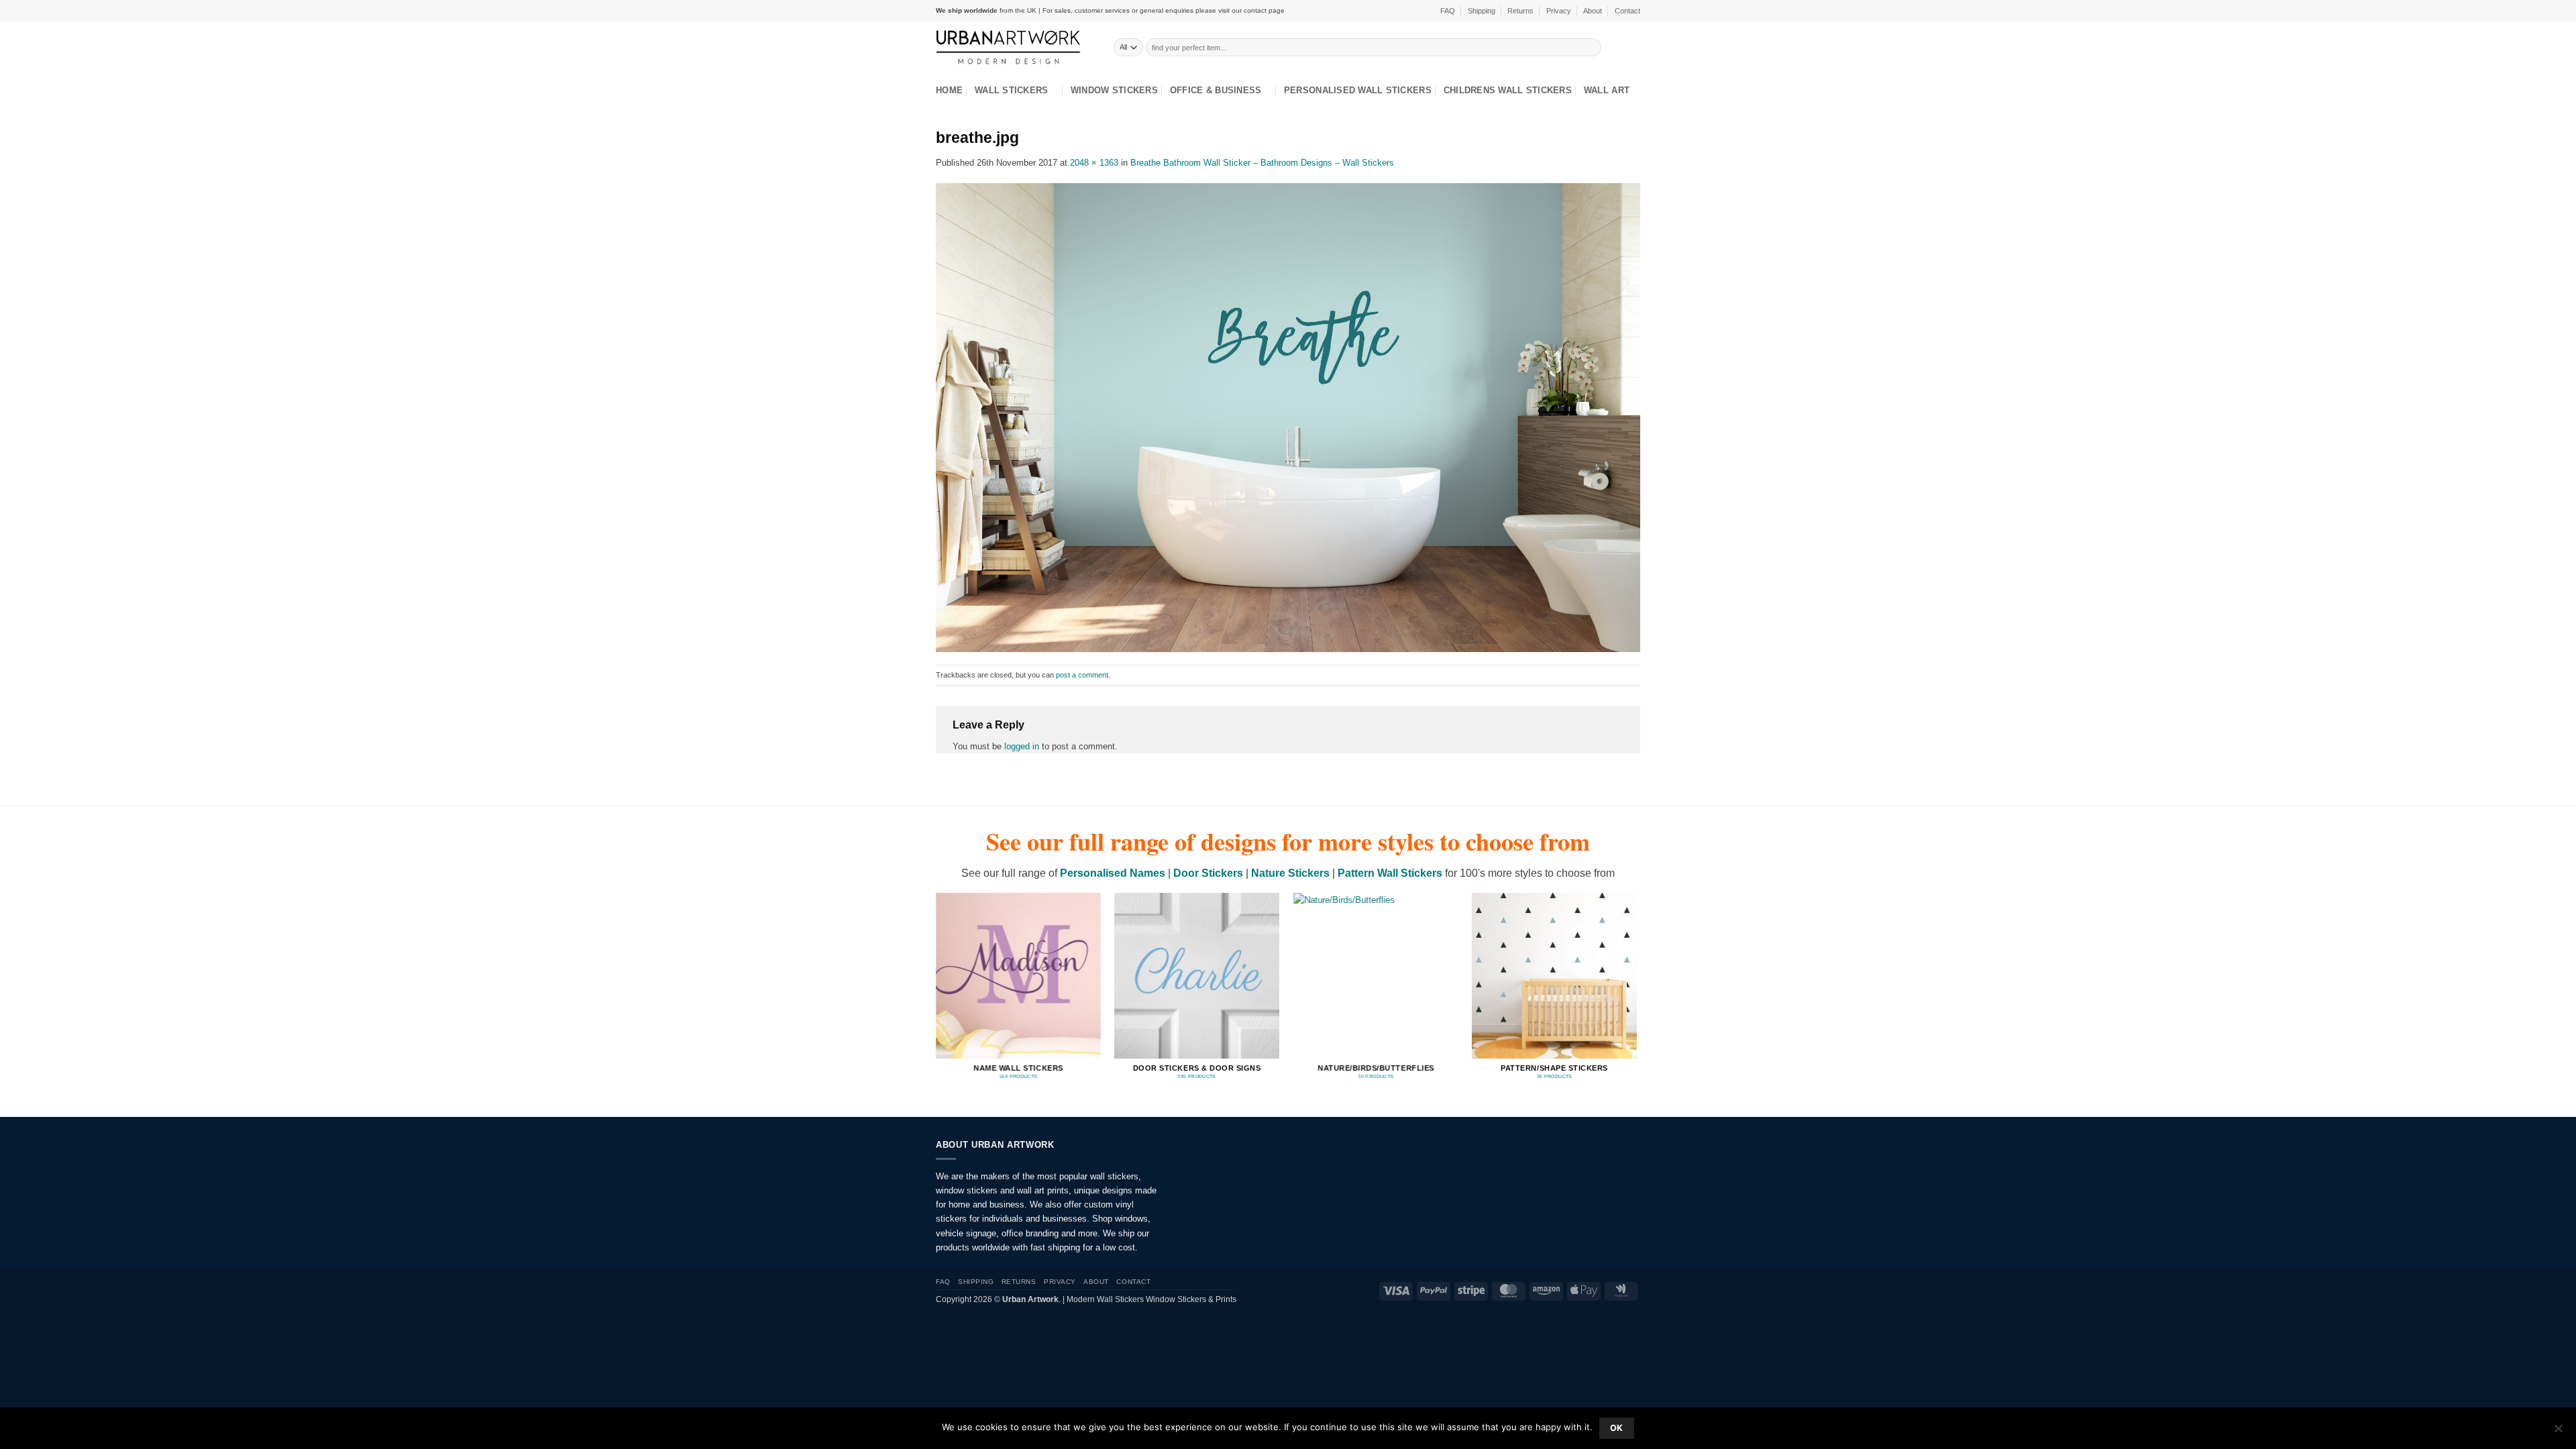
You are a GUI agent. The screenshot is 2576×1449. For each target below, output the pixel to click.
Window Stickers (1114, 90)
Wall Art (1607, 90)
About (1593, 11)
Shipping (1482, 11)
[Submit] (1592, 47)
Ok (1617, 1428)
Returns (1520, 11)
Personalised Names (1113, 873)
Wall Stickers (1011, 90)
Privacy (1559, 11)
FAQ (1448, 11)
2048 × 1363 (1094, 163)
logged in (1022, 746)
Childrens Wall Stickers (1508, 90)
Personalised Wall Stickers (1358, 90)
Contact (1627, 11)
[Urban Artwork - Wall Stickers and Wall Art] (1015, 47)
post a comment (1082, 675)
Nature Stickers (1290, 873)
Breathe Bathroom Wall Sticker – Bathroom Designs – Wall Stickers (1262, 163)
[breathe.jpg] (1288, 417)
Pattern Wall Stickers (1390, 873)
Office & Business (1216, 90)
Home (949, 90)
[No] (2558, 1432)
